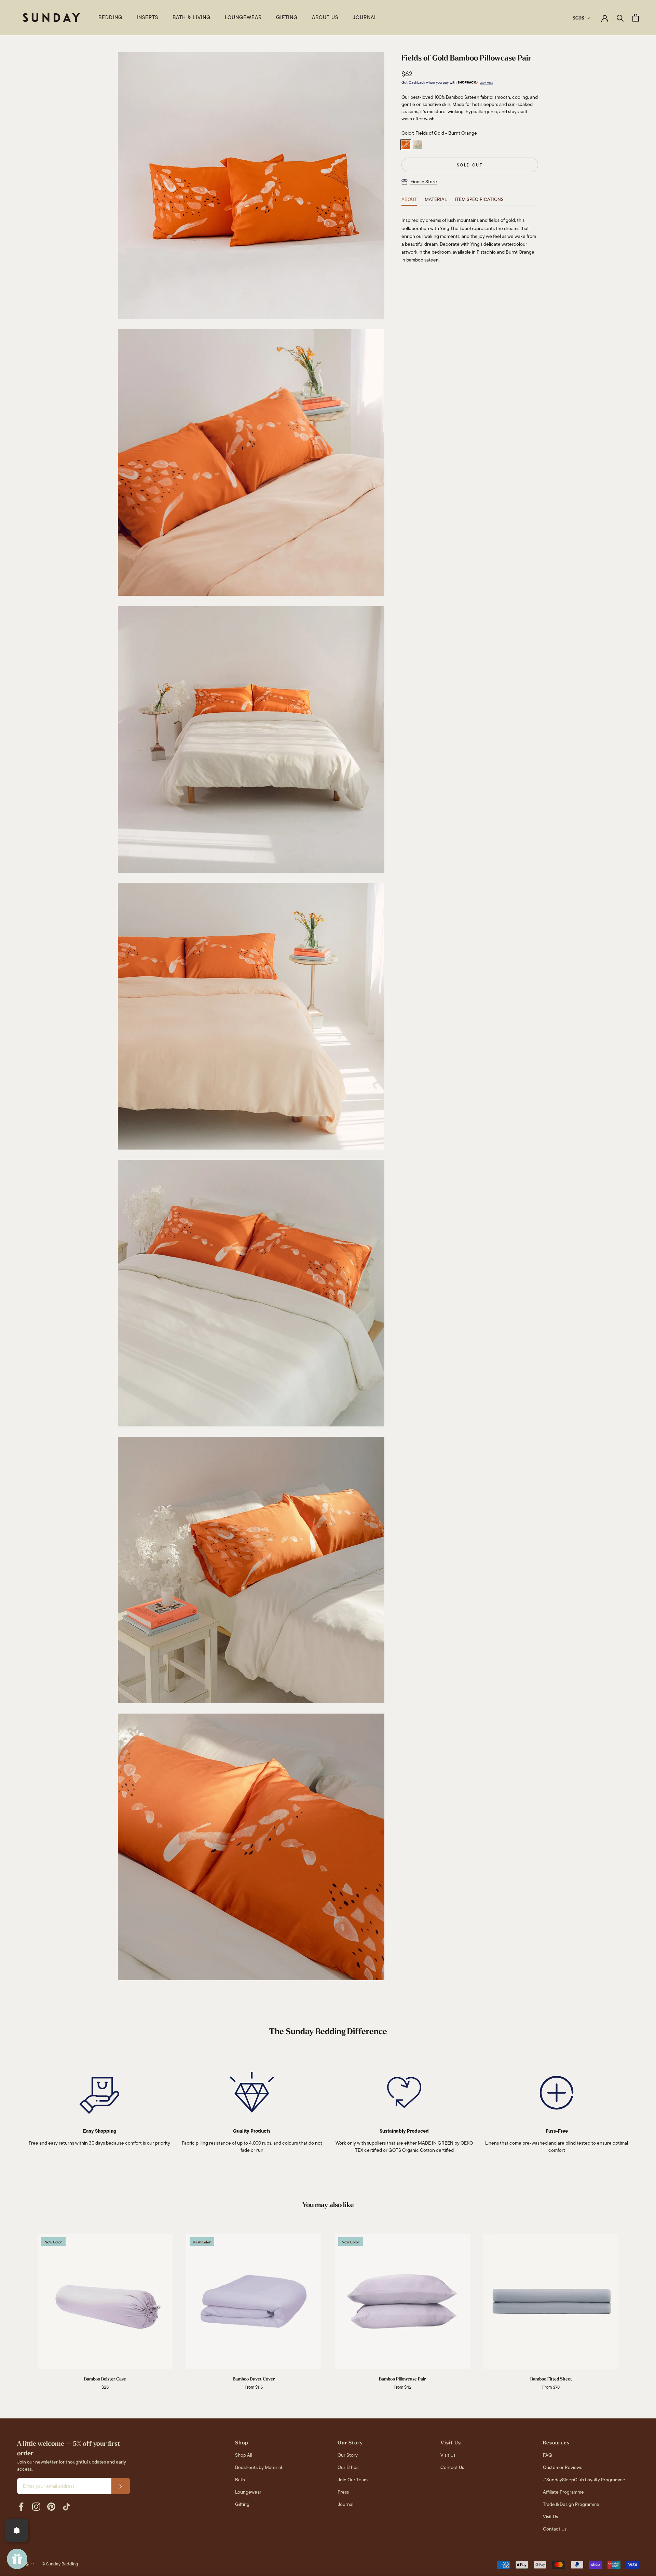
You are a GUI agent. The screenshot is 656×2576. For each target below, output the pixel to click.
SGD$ (578, 18)
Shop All (244, 2455)
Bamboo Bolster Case (105, 2379)
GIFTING (287, 17)
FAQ (547, 2455)
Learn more (486, 83)
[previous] (21, 2305)
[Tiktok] (66, 2507)
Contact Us (452, 2467)
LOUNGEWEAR (243, 17)
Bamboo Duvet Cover (254, 2379)
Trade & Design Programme (571, 2504)
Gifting (242, 2504)
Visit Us (448, 2455)
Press (343, 2492)
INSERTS (147, 17)
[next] (635, 2305)
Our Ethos (348, 2467)
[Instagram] (36, 2507)
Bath (240, 2480)
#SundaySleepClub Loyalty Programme (584, 2480)
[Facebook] (21, 2507)
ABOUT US (325, 17)
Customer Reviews (563, 2467)
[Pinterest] (51, 2507)
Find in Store (424, 182)
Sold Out (470, 165)
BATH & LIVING (192, 17)
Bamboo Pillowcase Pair (402, 2379)
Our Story (348, 2455)
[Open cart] (636, 18)
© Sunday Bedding (60, 2564)
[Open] (17, 2530)
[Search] (620, 18)
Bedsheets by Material (258, 2467)
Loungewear (248, 2492)
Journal (345, 2504)
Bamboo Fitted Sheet (551, 2379)
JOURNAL (365, 17)
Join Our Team (353, 2480)
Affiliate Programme (563, 2492)
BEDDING (110, 17)
